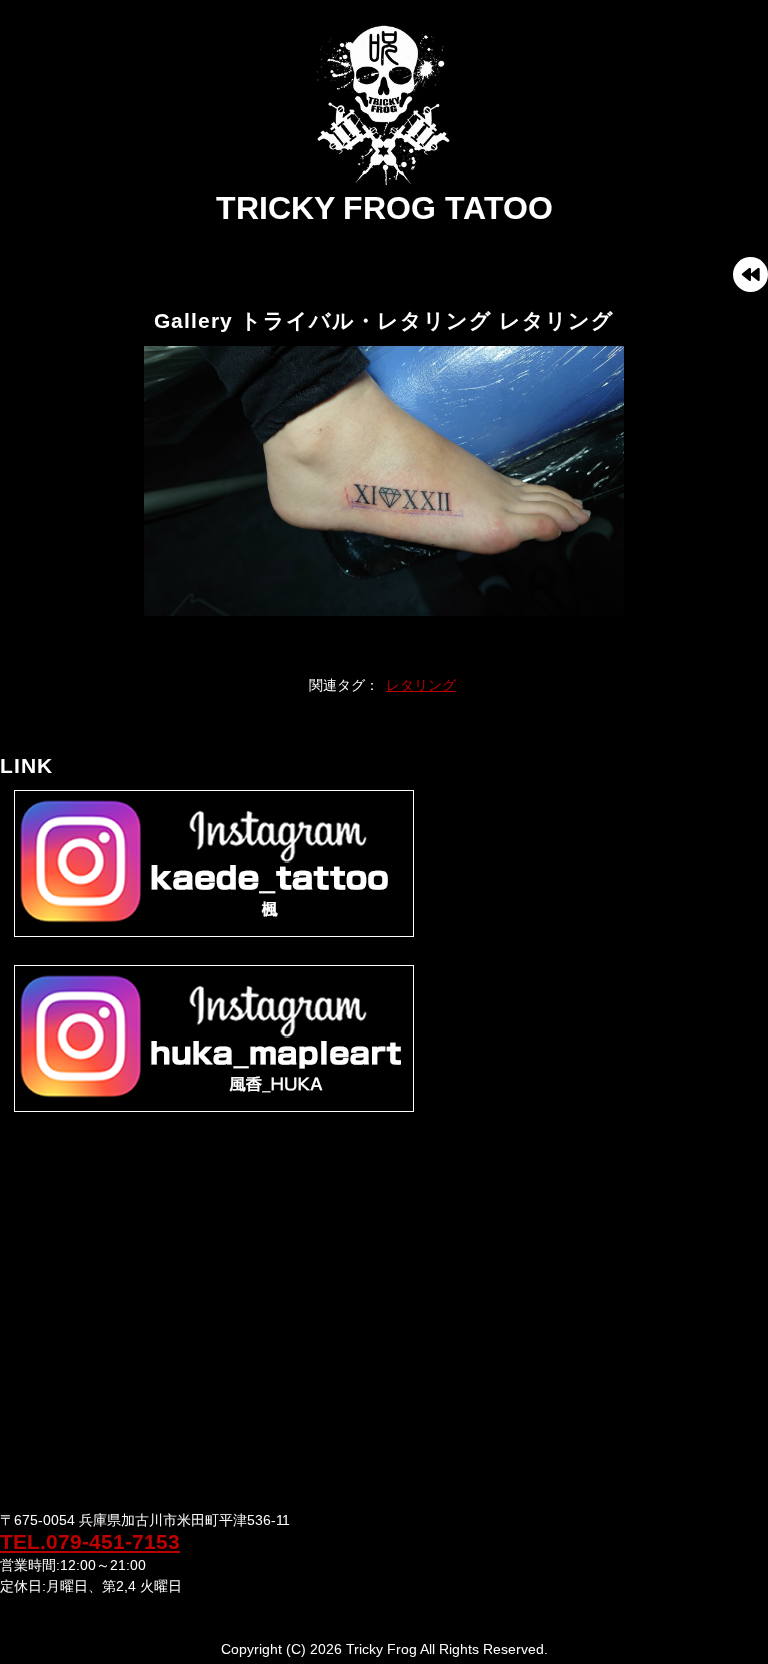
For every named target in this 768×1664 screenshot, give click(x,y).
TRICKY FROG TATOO (384, 208)
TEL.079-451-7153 (90, 1541)
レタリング (421, 685)
